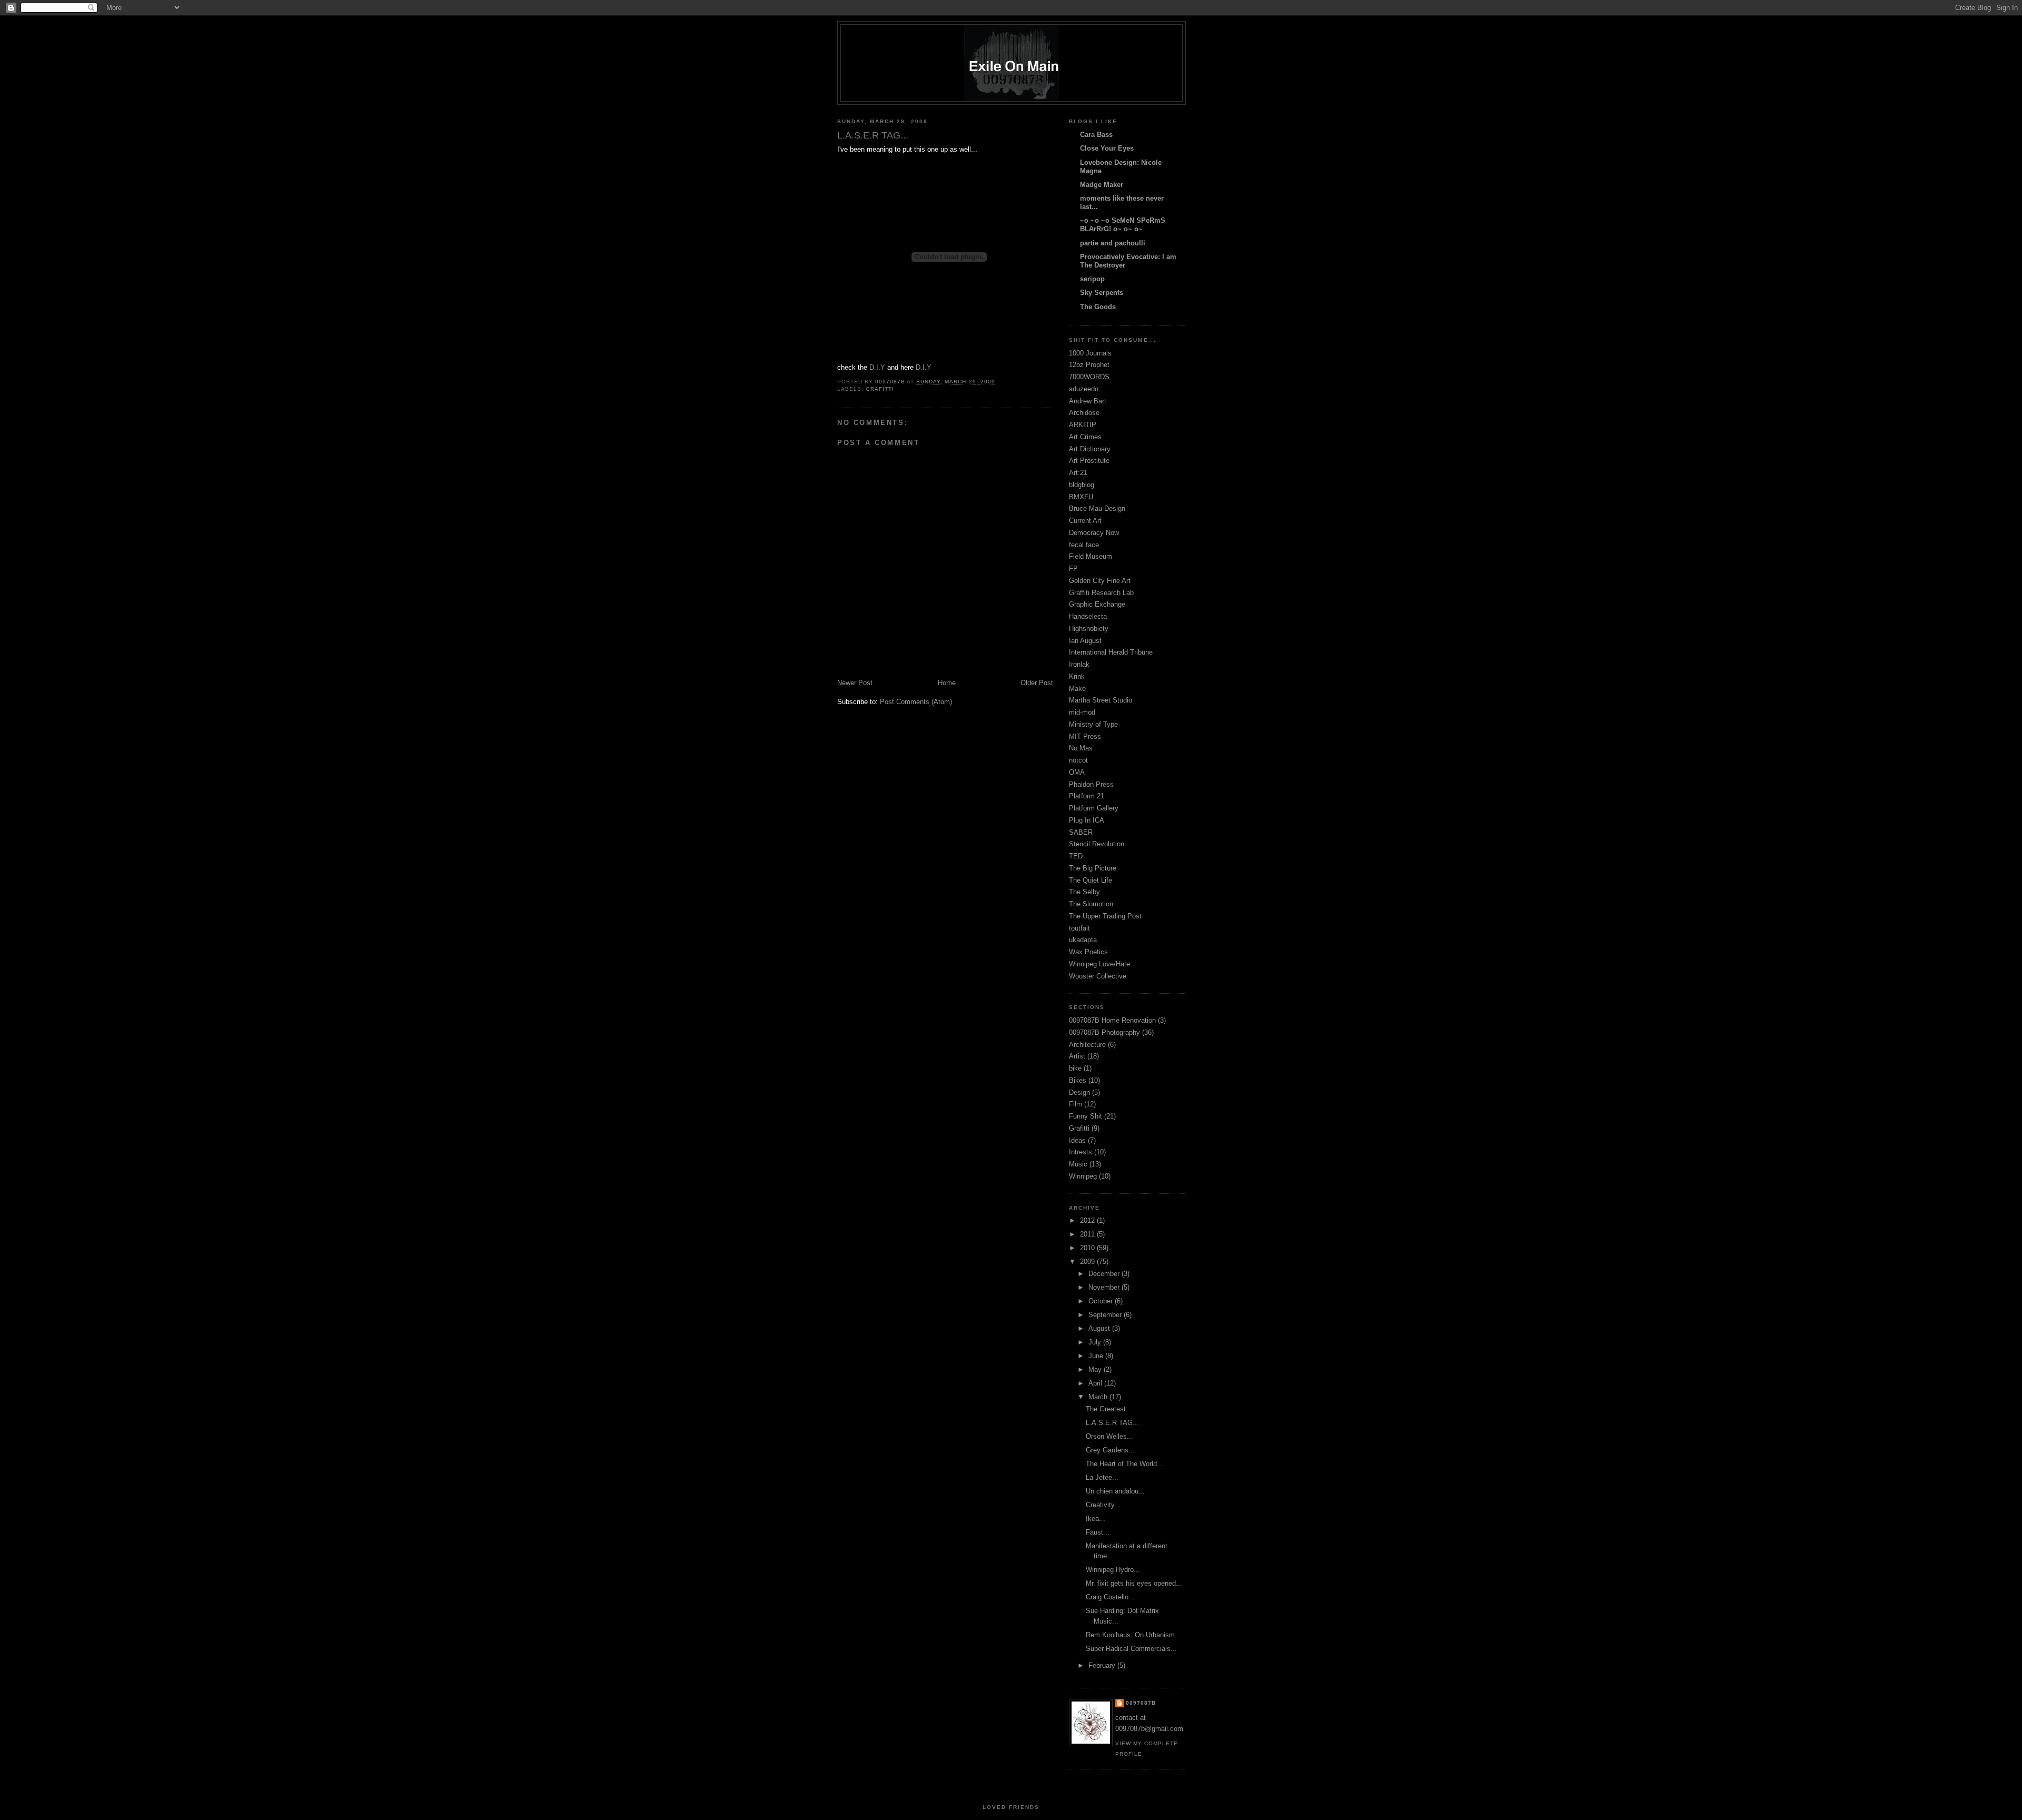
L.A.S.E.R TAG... (1112, 1423)
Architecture (1087, 1045)
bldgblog (1082, 485)
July (1096, 1342)
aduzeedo (1084, 389)
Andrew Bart (1088, 401)
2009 (1088, 1262)
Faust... (1098, 1532)
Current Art (1085, 521)
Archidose (1084, 413)
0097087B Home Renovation (1112, 1020)
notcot (1078, 760)
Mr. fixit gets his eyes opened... (1134, 1583)
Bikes (1078, 1080)
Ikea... (1096, 1519)
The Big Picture (1093, 868)
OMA (1077, 772)
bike (1075, 1068)
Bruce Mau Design (1097, 508)
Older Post (1037, 683)
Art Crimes (1085, 437)
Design (1079, 1092)
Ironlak (1079, 664)
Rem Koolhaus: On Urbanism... (1133, 1635)
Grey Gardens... (1110, 1450)
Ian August (1085, 641)
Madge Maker (1102, 185)
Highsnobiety (1089, 629)
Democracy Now (1094, 533)
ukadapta (1083, 940)
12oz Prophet (1089, 365)
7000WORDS (1089, 377)
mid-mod (1082, 712)
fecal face (1084, 545)
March (1099, 1397)
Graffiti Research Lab (1101, 593)
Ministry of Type (1093, 724)
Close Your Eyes (1107, 148)
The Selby (1084, 892)
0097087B (1141, 1703)
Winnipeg (1083, 1176)
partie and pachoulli (1113, 243)
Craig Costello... (1110, 1597)
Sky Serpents (1102, 293)
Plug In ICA (1087, 820)
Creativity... (1103, 1505)
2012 (1088, 1220)
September (1106, 1315)
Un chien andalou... (1115, 1491)
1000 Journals (1090, 353)
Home (947, 683)
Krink (1077, 676)
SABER (1081, 832)
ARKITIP (1083, 425)
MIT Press (1085, 736)
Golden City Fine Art (1100, 581)
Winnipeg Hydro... (1113, 1570)
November (1105, 1287)
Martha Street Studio (1101, 700)
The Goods (1098, 307)
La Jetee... (1102, 1477)
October (1102, 1301)
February (1103, 1665)
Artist (1077, 1056)
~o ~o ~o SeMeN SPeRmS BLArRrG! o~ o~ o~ (1123, 225)
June (1097, 1356)
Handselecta (1088, 616)
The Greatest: (1107, 1409)
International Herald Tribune (1111, 652)
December (1105, 1274)
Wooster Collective (1098, 976)
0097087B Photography (1104, 1032)
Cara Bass (1096, 135)
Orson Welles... (1109, 1436)
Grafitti (880, 389)
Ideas (1077, 1140)
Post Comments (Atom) (916, 702)
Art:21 (1078, 473)
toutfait (1079, 928)
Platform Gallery (1094, 808)
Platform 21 (1087, 796)
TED (1076, 856)
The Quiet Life (1091, 880)
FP (1073, 568)
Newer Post (855, 683)
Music (1078, 1164)
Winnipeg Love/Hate (1099, 964)
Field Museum (1091, 556)
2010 (1088, 1248)
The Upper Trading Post (1105, 916)
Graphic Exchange (1097, 604)
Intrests (1081, 1152)
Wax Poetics (1088, 952)
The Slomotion (1091, 904)
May (1096, 1369)
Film (1076, 1104)
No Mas (1081, 748)
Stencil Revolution (1097, 844)
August (1100, 1328)
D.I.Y (877, 367)
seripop (1092, 279)
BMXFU (1081, 497)
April (1096, 1383)
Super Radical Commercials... (1131, 1649)
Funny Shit (1086, 1116)
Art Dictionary (1090, 449)
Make (1077, 689)
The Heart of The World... (1124, 1464)
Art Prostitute (1089, 461)
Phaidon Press (1091, 784)
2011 (1088, 1234)
